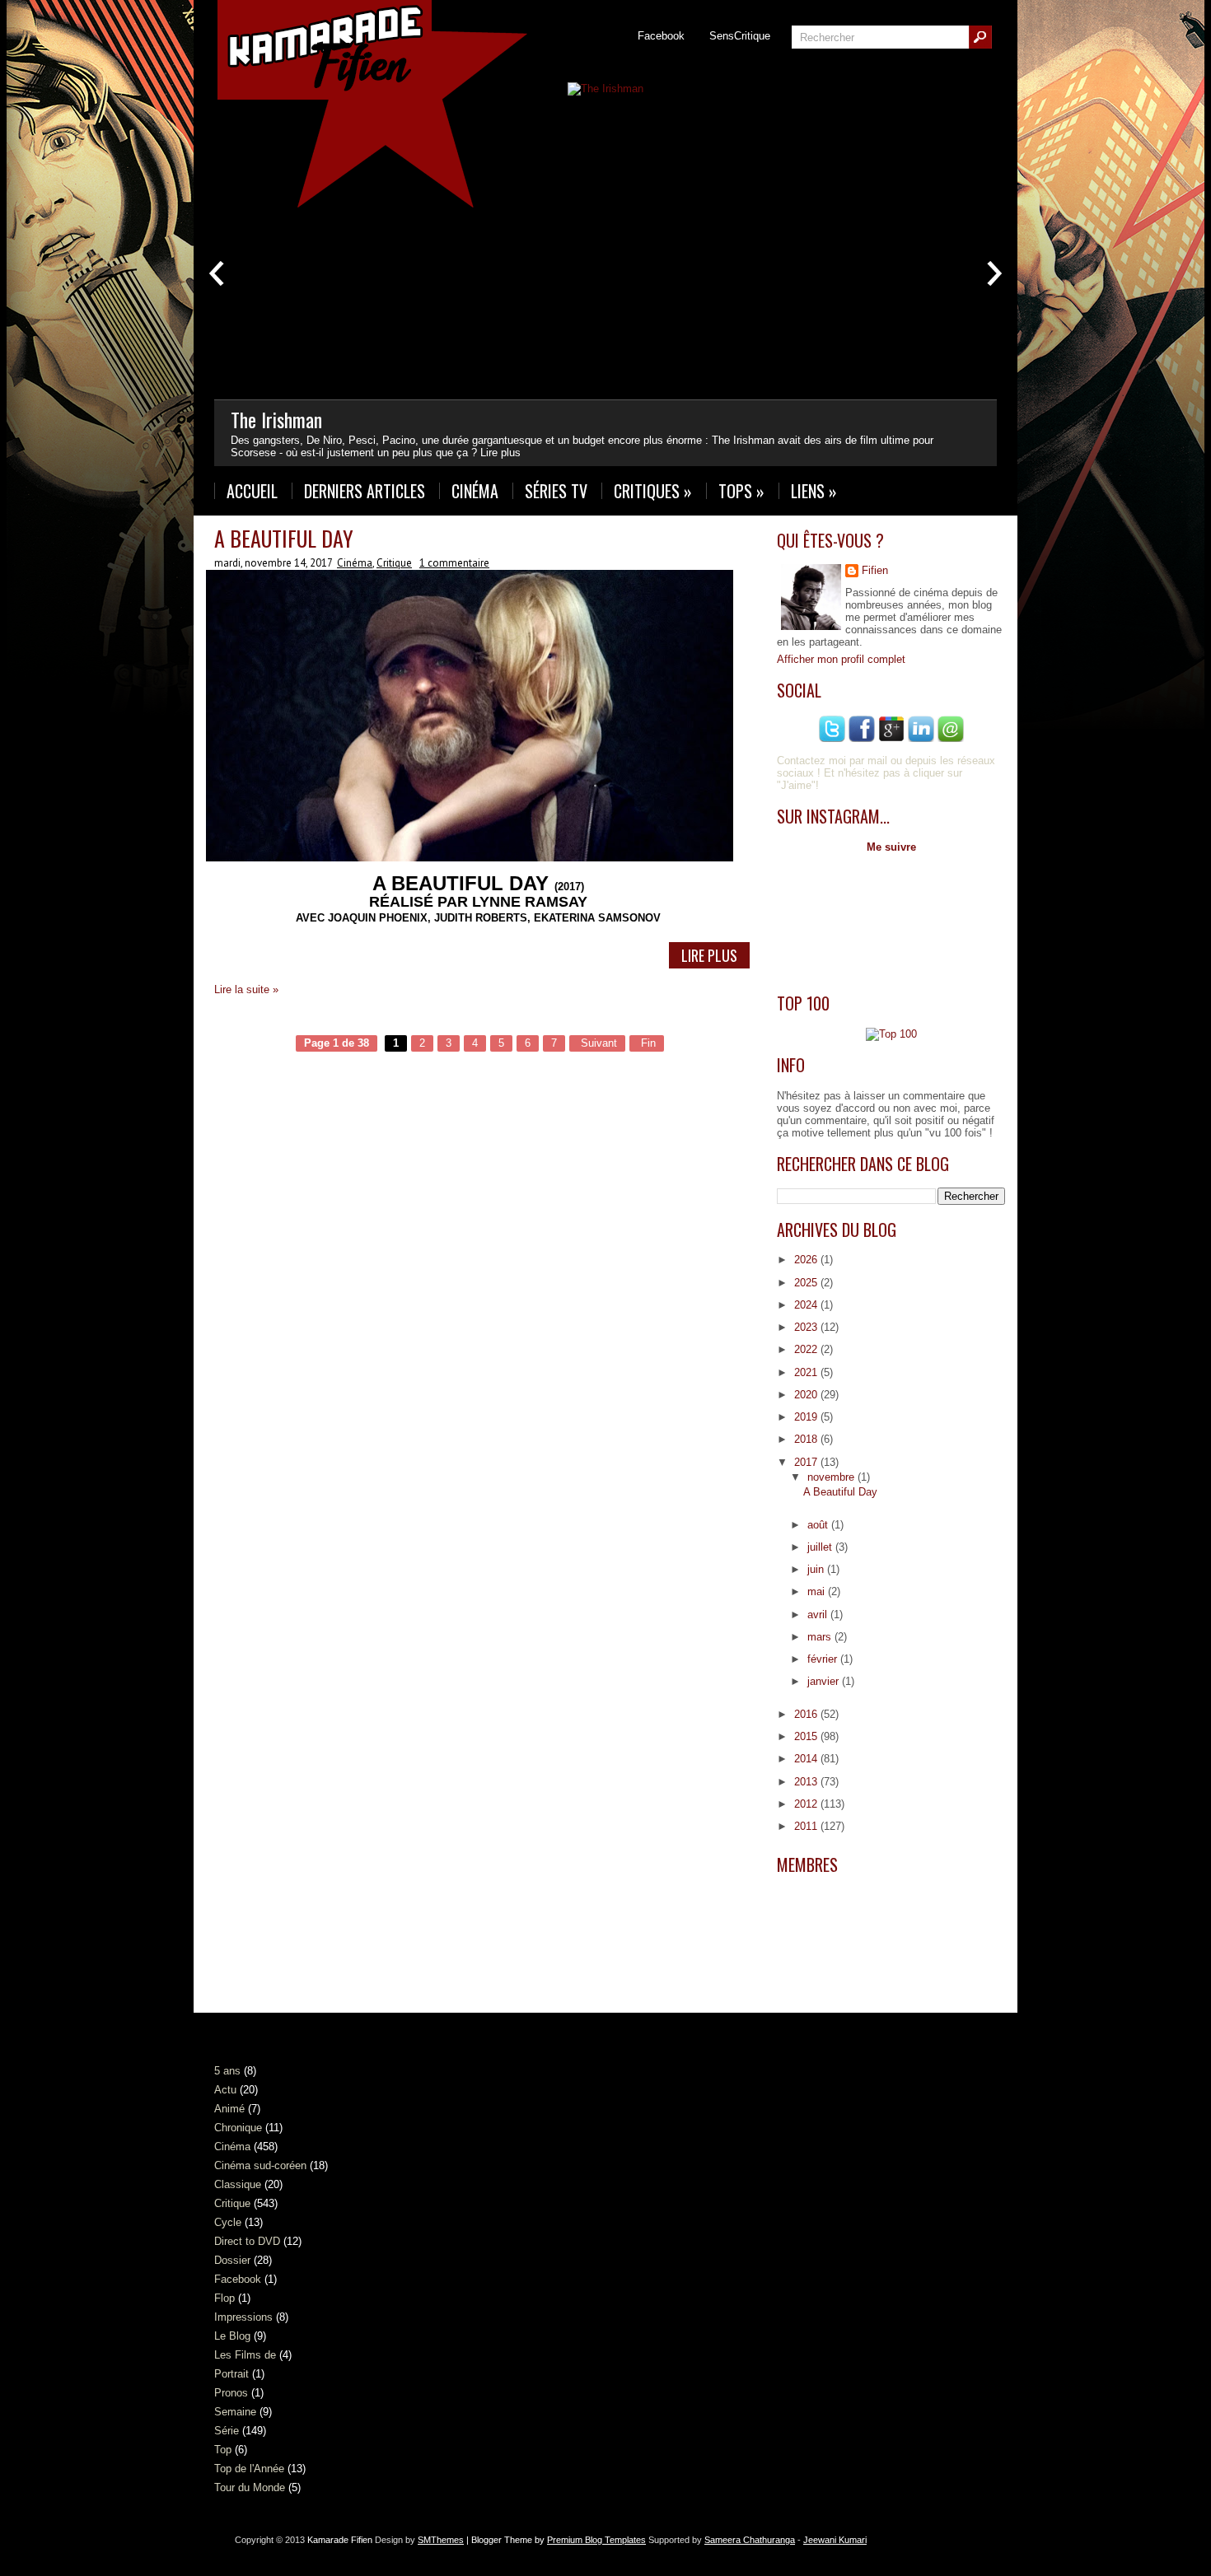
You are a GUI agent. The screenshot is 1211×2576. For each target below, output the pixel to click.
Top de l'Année (249, 2469)
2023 (807, 1327)
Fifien (875, 570)
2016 (807, 1714)
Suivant (597, 1043)
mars (821, 1637)
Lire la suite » (246, 989)
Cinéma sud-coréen (260, 2165)
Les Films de (245, 2355)
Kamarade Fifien (340, 2540)
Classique (238, 2184)
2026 (807, 1260)
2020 (807, 1395)
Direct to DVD (247, 2241)
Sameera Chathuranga (750, 2540)
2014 (807, 1759)
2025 (807, 1283)
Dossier (232, 2260)
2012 (807, 1804)
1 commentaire (454, 563)
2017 (807, 1462)
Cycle (228, 2222)
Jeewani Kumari (835, 2540)
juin (817, 1569)
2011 (807, 1826)
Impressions (243, 2317)
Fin (647, 1043)
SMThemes (441, 2540)
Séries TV (556, 491)
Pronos (231, 2393)
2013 (807, 1782)
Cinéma (475, 491)
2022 (807, 1349)
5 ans (227, 2071)
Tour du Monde (250, 2487)
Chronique (238, 2128)
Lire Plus (709, 955)
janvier (825, 1681)
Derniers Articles (365, 491)
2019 (807, 1417)
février (824, 1659)
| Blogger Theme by (555, 2540)
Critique (394, 563)
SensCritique (740, 36)
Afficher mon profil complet (841, 659)
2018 (807, 1439)
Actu (225, 2090)
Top (223, 2450)
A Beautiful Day (284, 538)
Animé (229, 2109)
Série (227, 2431)
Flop (224, 2298)
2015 (807, 1736)
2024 (807, 1305)
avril (819, 1615)
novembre (832, 1477)
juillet (821, 1547)
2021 (807, 1372)
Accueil (252, 491)
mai (818, 1591)
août (819, 1525)
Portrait (231, 2374)
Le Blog (232, 2336)
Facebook (661, 36)
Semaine (235, 2412)
